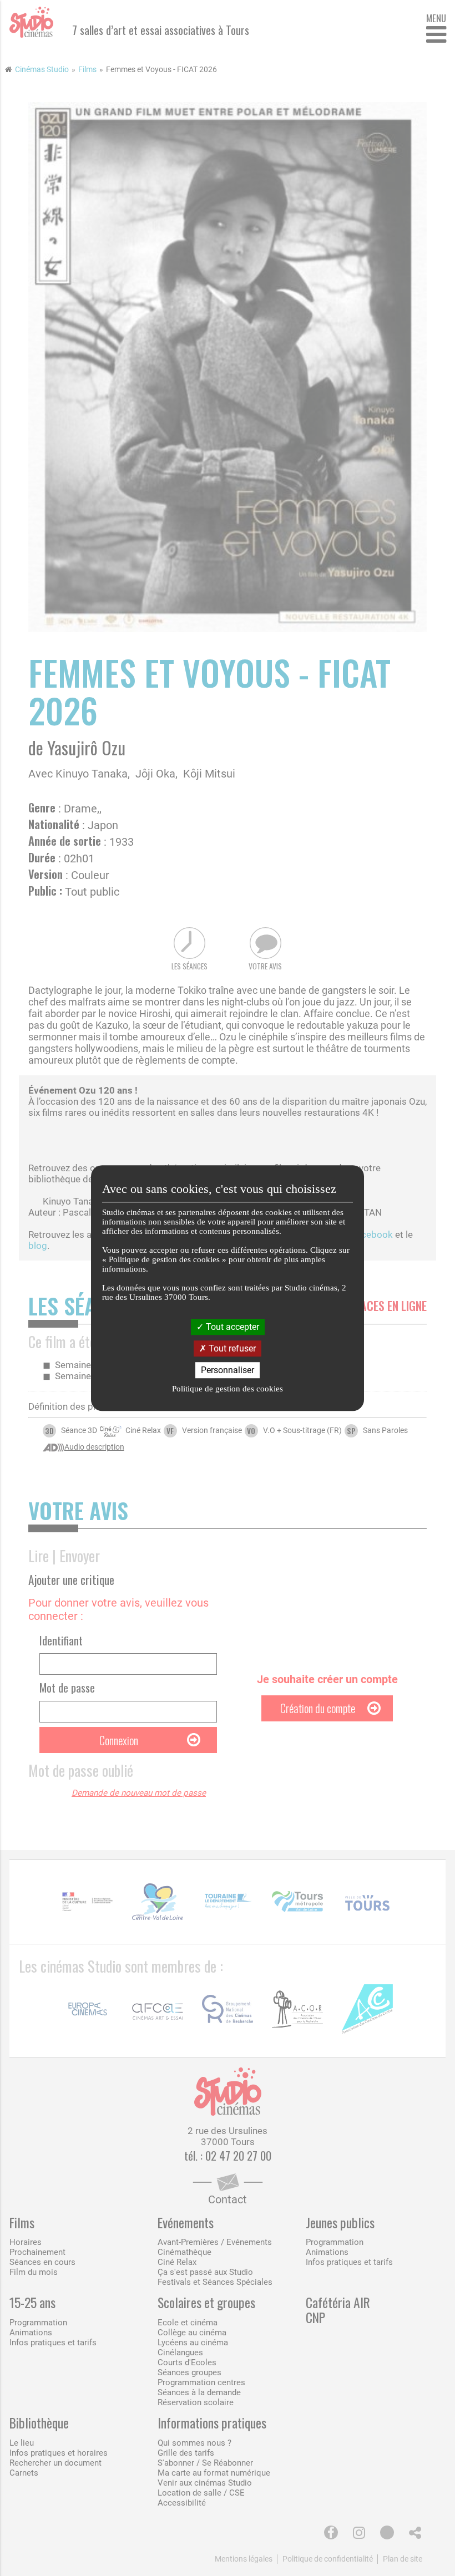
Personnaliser (228, 1370)
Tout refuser (231, 1348)
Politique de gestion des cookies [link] (228, 1389)
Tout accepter (231, 1327)
